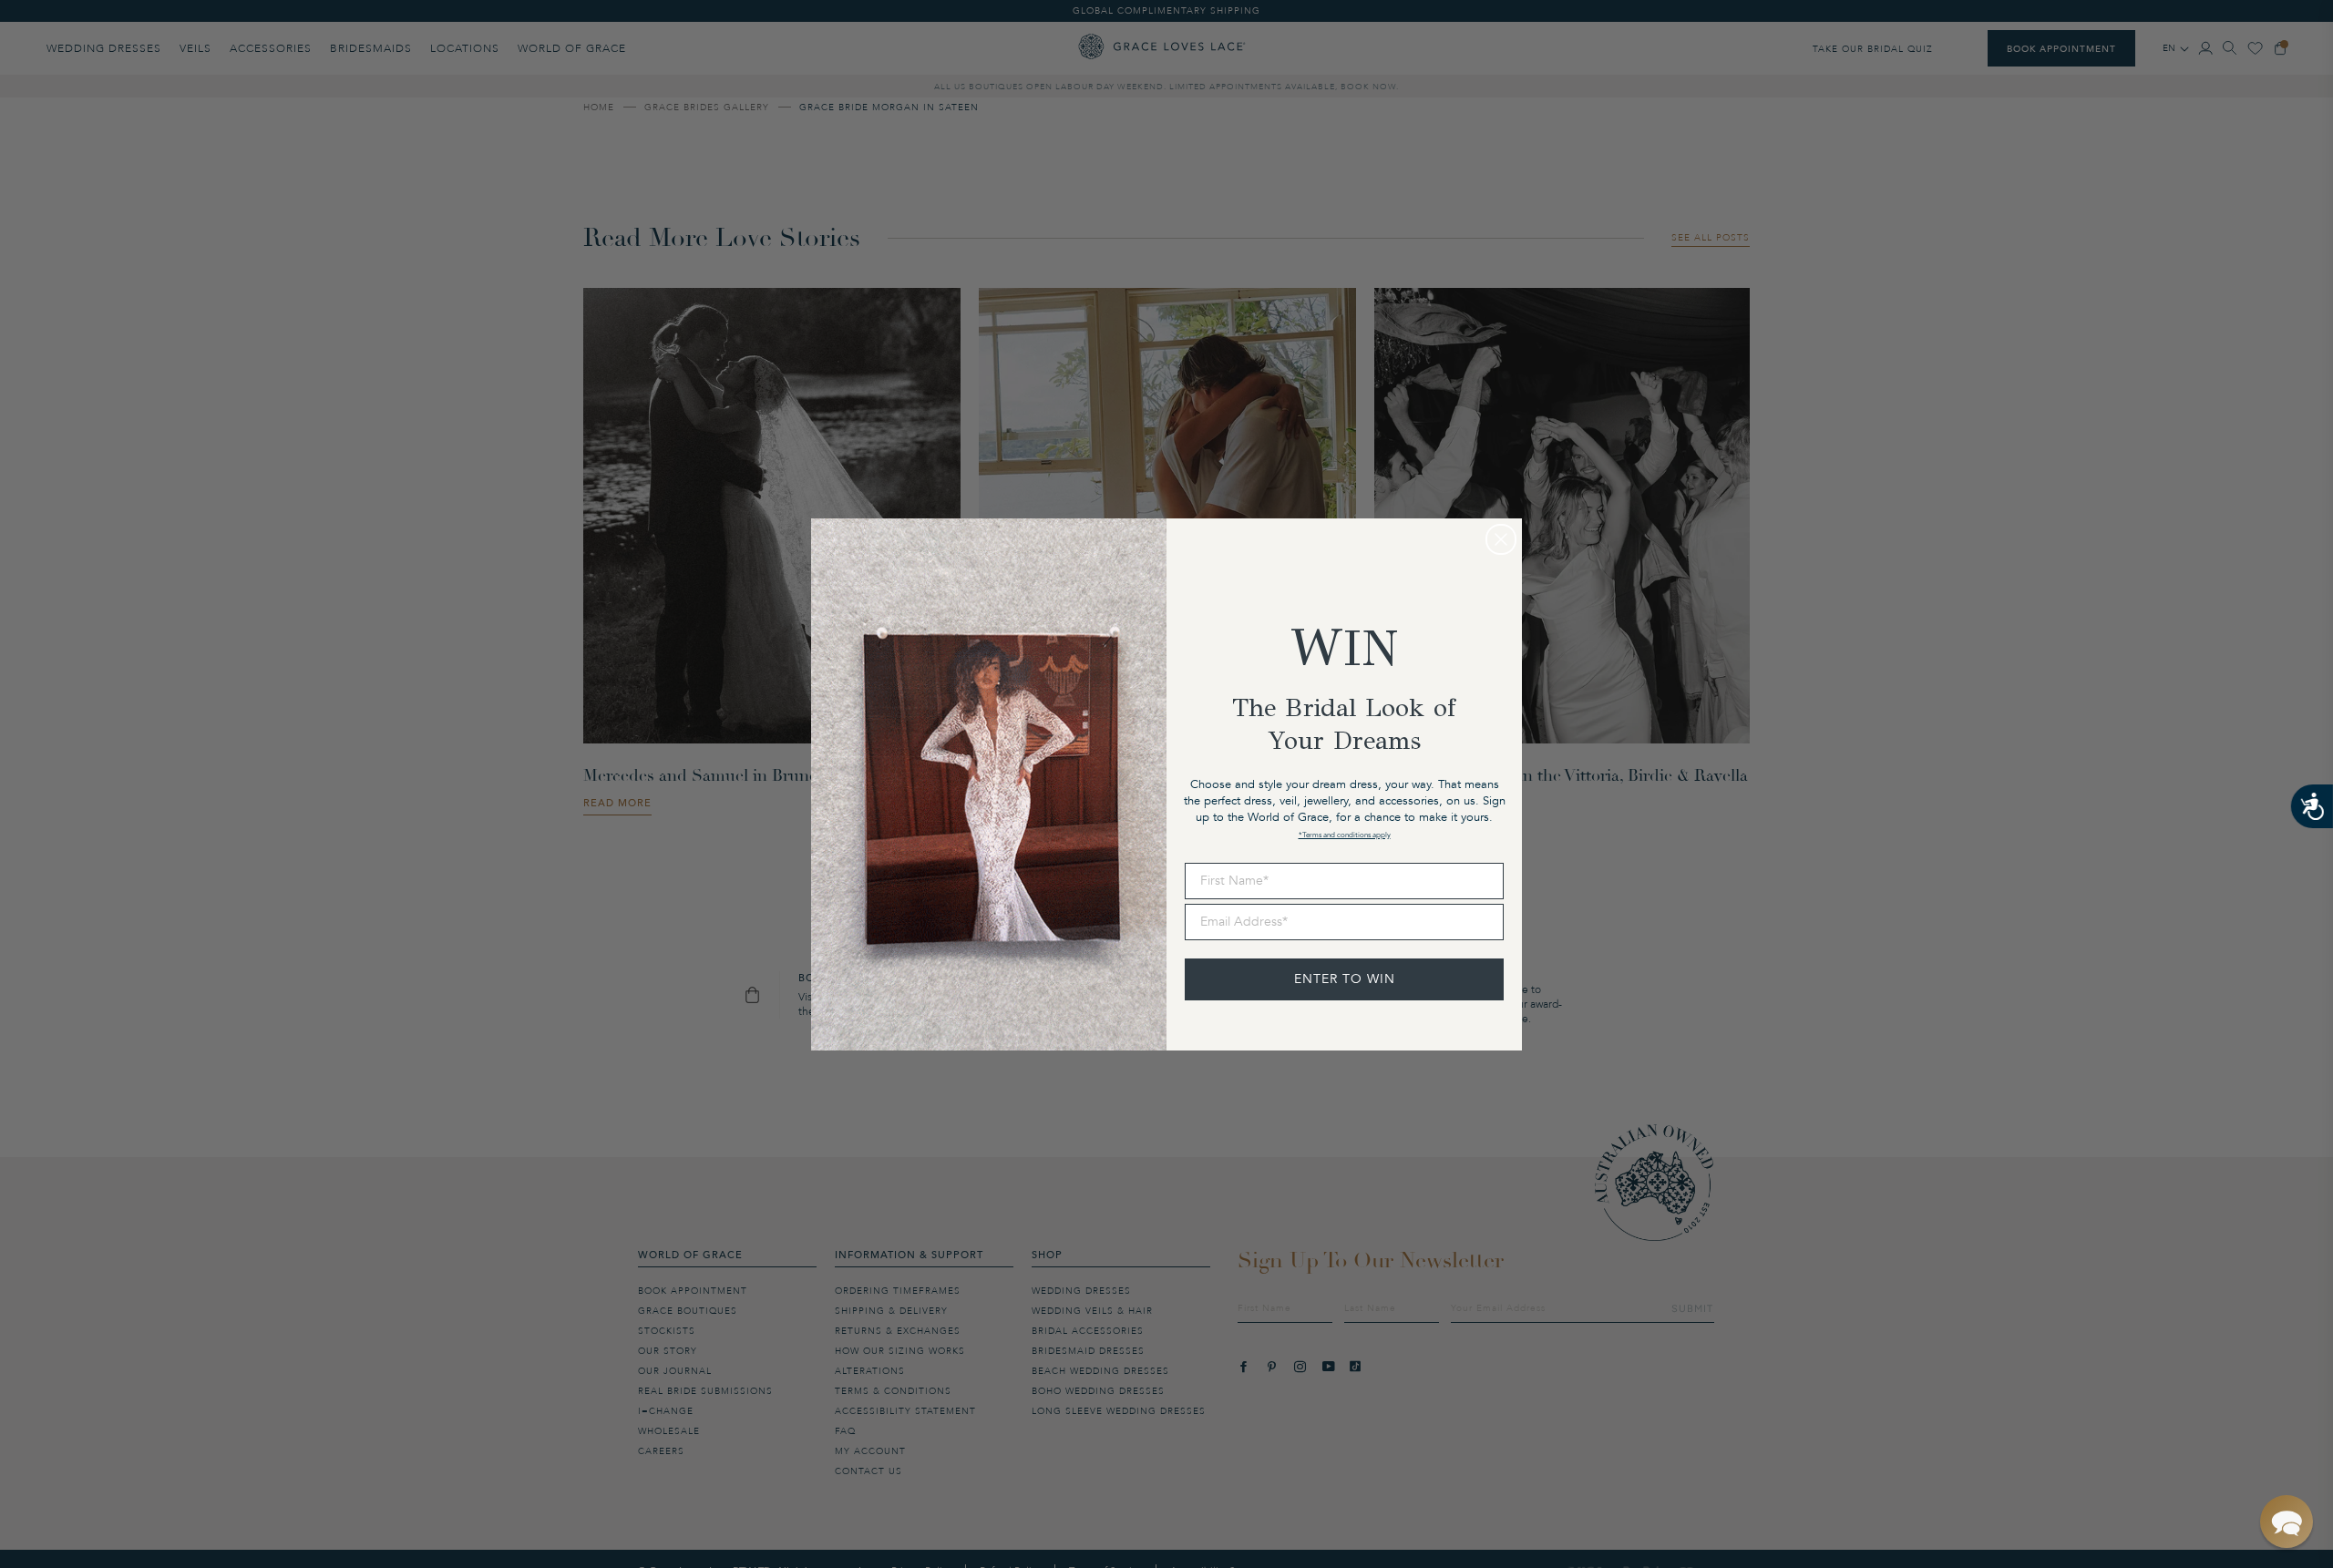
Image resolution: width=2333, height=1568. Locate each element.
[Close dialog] (1501, 539)
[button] (2287, 1522)
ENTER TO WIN (1345, 979)
